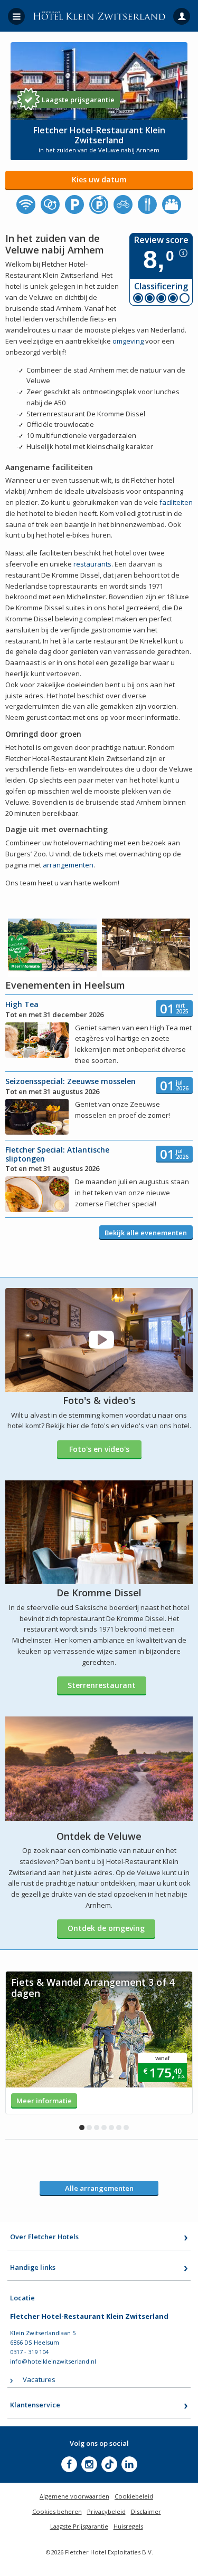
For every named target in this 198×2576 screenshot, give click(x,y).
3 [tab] (97, 2128)
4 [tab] (104, 2128)
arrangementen (68, 865)
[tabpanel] (99, 2043)
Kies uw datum (99, 179)
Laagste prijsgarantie (78, 100)
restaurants (92, 564)
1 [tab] (82, 2128)
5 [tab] (111, 2128)
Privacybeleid (106, 2511)
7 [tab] (126, 2128)
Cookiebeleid (134, 2496)
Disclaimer (146, 2511)
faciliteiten (176, 502)
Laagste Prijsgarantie (79, 2526)
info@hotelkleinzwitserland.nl (53, 2361)
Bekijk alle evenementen (146, 1233)
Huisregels (128, 2526)
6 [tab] (119, 2128)
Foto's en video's (99, 1449)
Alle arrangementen (99, 2188)
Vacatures (39, 2379)
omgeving (129, 341)
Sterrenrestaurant (102, 1685)
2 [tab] (89, 2128)
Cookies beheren (57, 2511)
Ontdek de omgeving (106, 1928)
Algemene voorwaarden (74, 2496)
